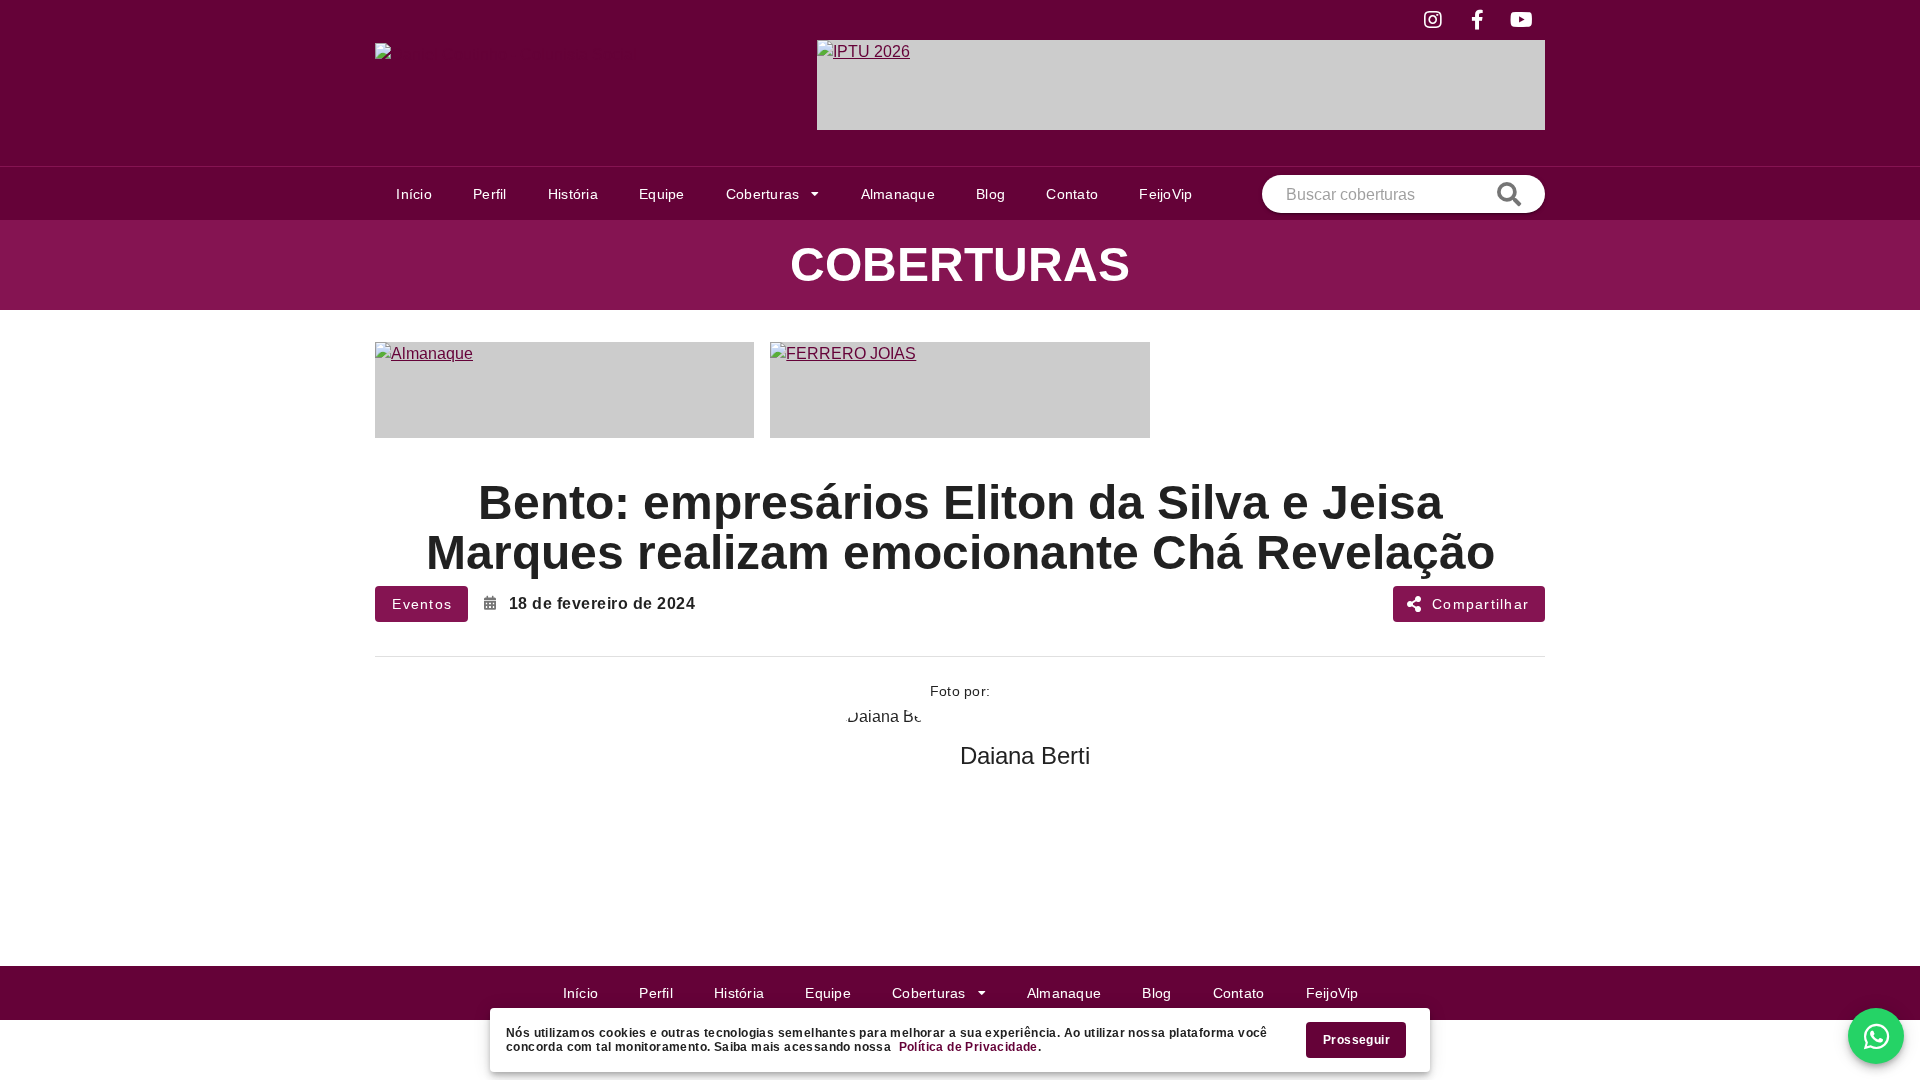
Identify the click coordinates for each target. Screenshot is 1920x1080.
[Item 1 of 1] (1181, 85)
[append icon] (1509, 194)
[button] (772, 194)
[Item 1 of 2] (960, 390)
